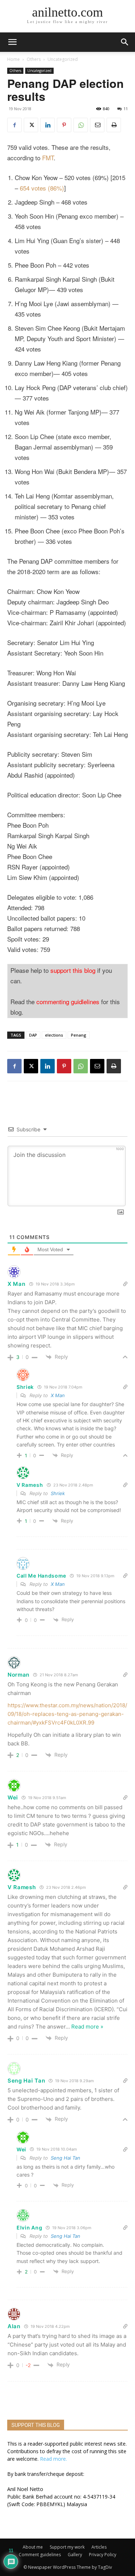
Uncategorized (63, 59)
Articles (99, 2547)
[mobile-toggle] (12, 42)
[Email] (97, 125)
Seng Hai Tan (26, 2081)
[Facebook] (14, 125)
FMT (48, 158)
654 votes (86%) (42, 188)
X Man (58, 1395)
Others (34, 59)
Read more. (53, 2459)
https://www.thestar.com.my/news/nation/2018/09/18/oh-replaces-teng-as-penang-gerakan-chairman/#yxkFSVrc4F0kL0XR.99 (67, 1714)
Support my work (67, 2547)
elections (54, 1035)
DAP (33, 1035)
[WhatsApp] (81, 125)
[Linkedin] (48, 125)
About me (33, 2547)
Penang (79, 1035)
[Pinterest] (64, 125)
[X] (31, 125)
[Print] (114, 125)
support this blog (73, 970)
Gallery (75, 2555)
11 (126, 109)
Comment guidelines (40, 2555)
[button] (125, 42)
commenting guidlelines (68, 1001)
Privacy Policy (103, 2555)
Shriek (58, 1493)
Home (13, 59)
